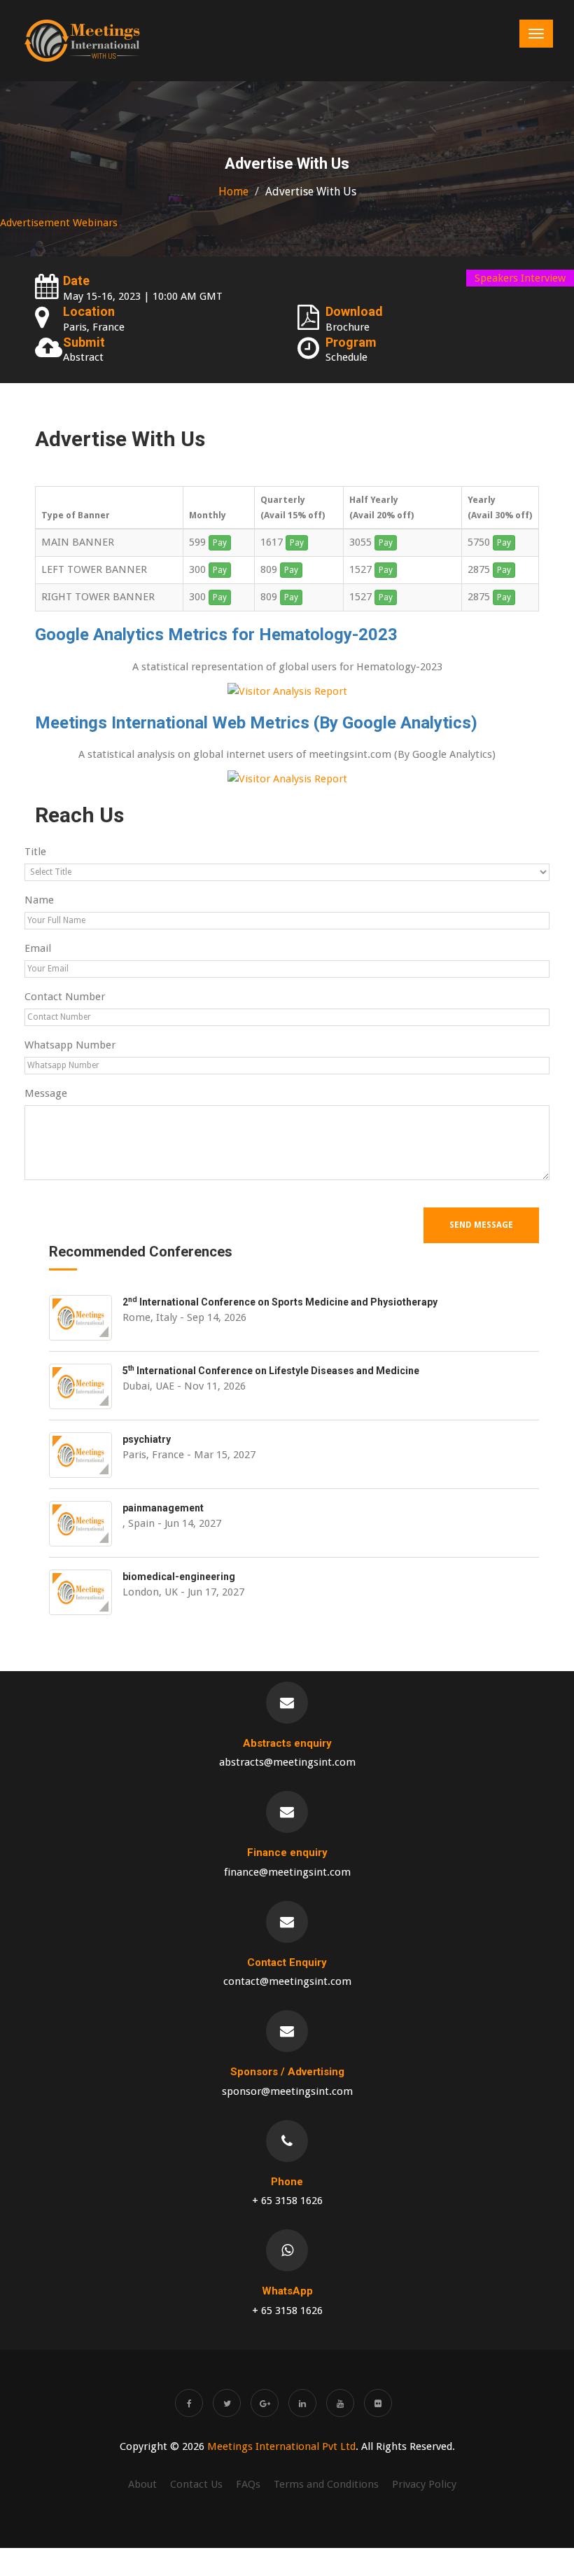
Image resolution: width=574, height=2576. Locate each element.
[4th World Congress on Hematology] (82, 41)
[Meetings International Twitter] (227, 2403)
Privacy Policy (424, 2484)
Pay (220, 543)
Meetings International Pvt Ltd (281, 2446)
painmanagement (163, 1508)
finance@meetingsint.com (287, 1872)
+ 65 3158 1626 (287, 2201)
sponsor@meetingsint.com (287, 2091)
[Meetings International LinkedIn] (302, 2403)
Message (46, 1093)
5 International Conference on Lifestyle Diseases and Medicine (271, 1371)
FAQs (248, 2484)
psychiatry (147, 1439)
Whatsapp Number (70, 1045)
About (142, 2484)
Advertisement (35, 223)
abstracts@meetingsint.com (287, 1762)
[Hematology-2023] (287, 691)
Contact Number (65, 997)
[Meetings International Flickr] (378, 2403)
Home (233, 192)
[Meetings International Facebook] (189, 2403)
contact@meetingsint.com (287, 1981)
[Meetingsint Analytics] (287, 778)
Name (39, 900)
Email (38, 948)
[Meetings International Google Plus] (265, 2403)
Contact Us (196, 2484)
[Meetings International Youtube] (340, 2403)
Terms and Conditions (326, 2484)
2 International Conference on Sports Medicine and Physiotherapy (280, 1302)
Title (35, 852)
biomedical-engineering (179, 1577)
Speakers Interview (520, 278)
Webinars (95, 223)
